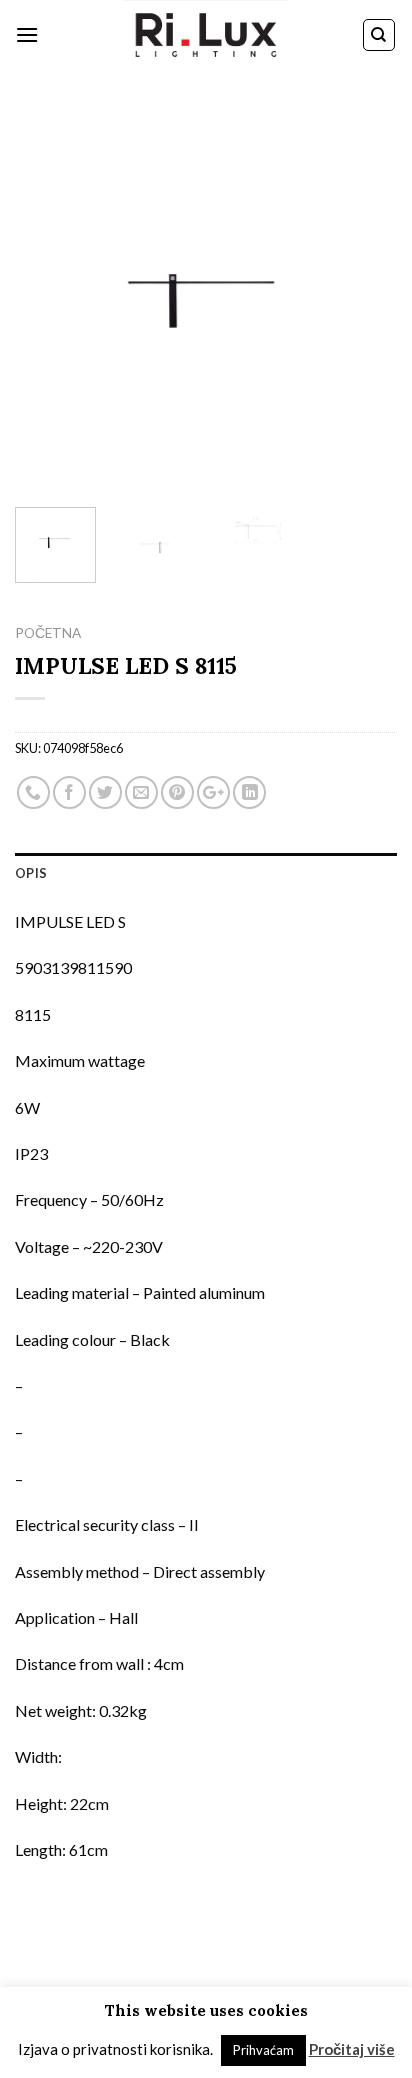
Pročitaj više (352, 2049)
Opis (31, 873)
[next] (364, 301)
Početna (48, 633)
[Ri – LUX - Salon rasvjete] (206, 35)
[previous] (48, 301)
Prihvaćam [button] (263, 2050)
